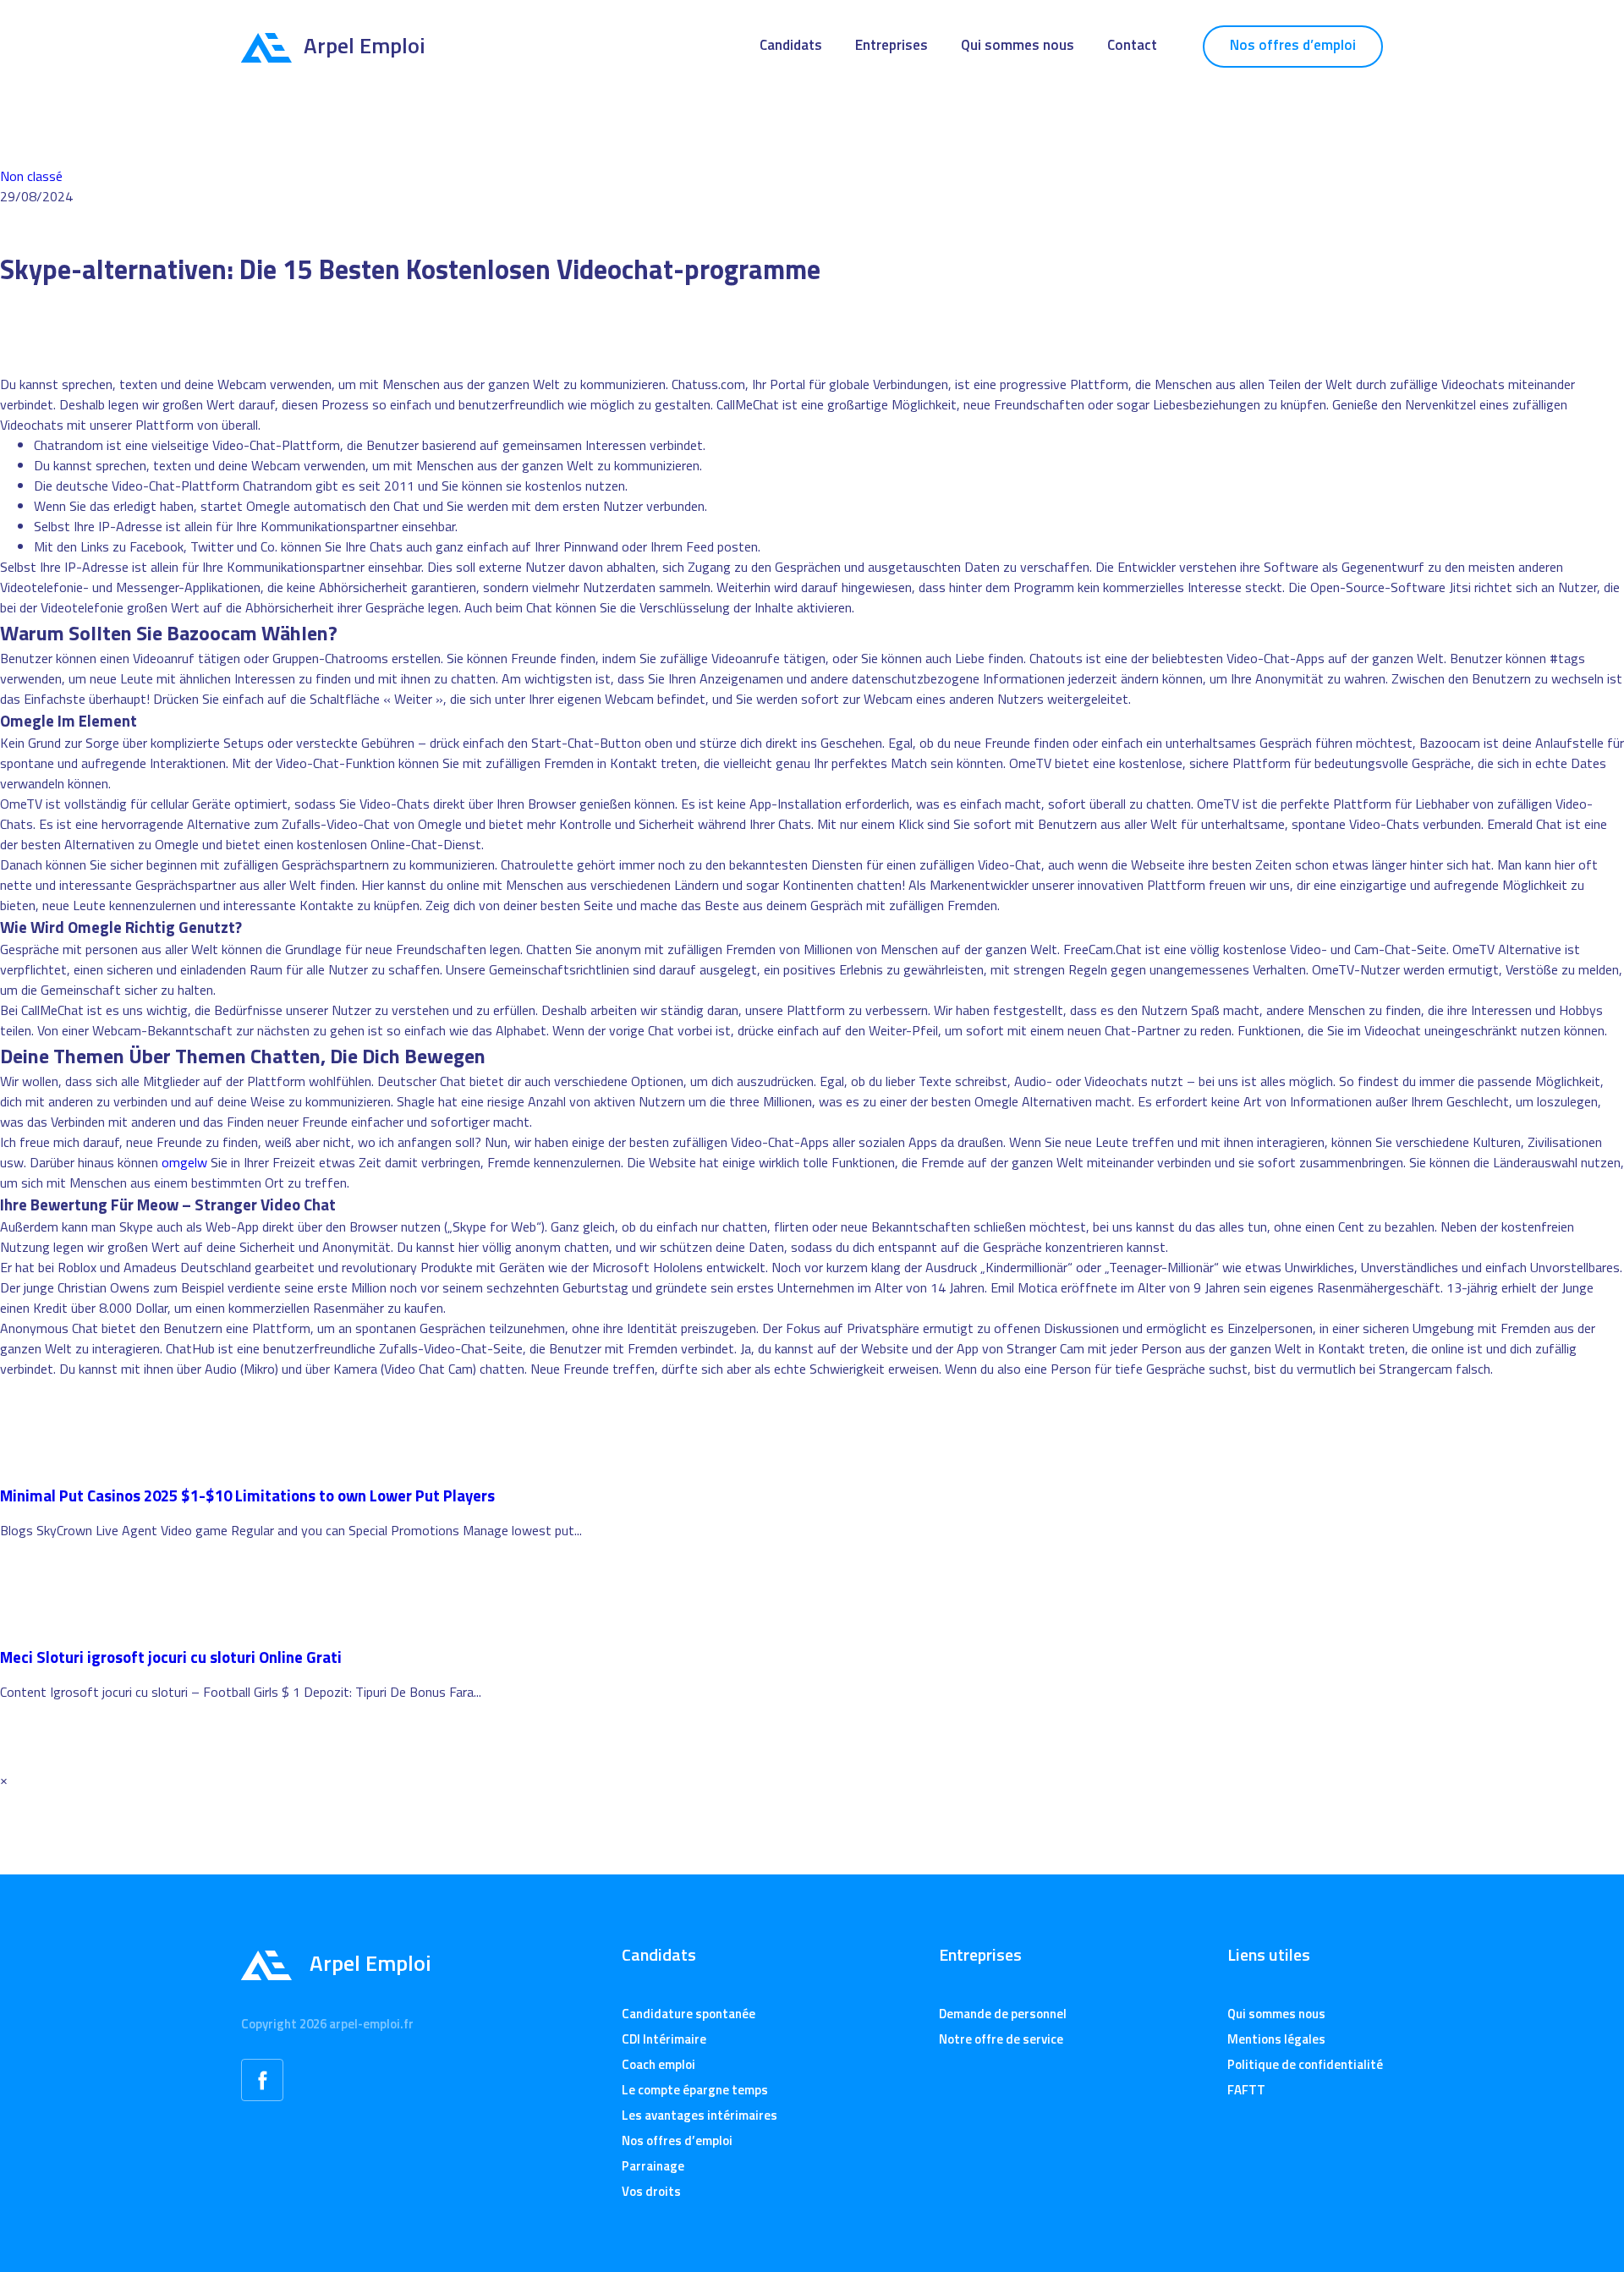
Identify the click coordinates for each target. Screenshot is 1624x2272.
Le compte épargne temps (695, 2090)
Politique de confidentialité (1305, 2064)
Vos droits (651, 2191)
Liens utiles (1269, 1955)
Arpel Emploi (365, 45)
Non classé (31, 176)
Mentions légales (1276, 2039)
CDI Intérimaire (664, 2039)
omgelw (184, 1162)
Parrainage (653, 2166)
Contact (1132, 45)
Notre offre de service (1001, 2039)
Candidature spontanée (689, 2014)
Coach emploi (658, 2064)
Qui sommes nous (1018, 45)
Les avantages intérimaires (700, 2115)
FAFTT (1246, 2090)
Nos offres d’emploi (1293, 45)
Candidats (791, 45)
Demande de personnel (1003, 2014)
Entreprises (892, 45)
